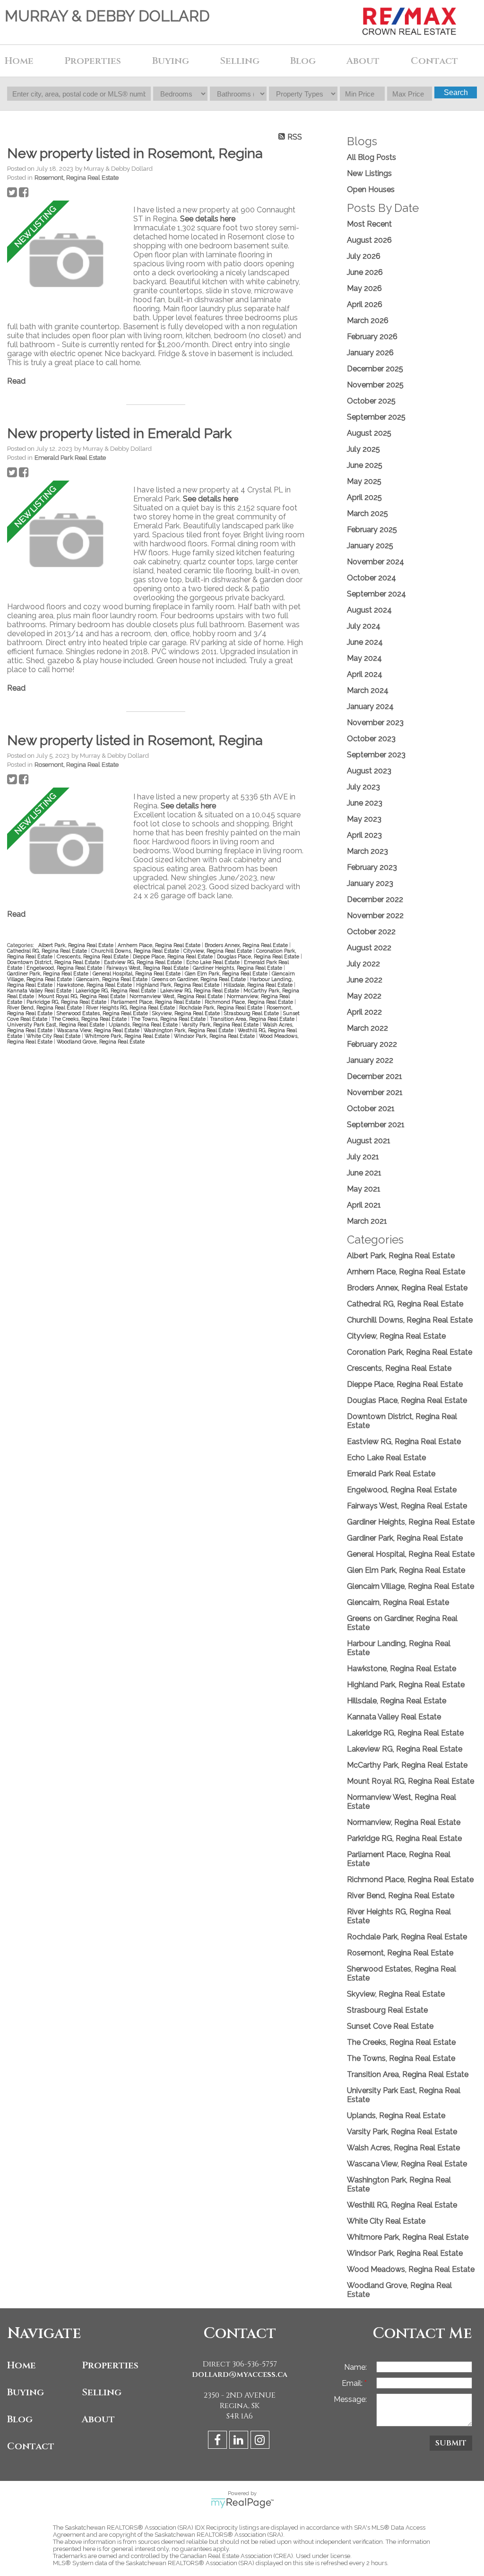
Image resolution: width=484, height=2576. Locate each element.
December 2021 (375, 1076)
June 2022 (365, 980)
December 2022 (375, 899)
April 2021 (364, 1205)
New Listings (369, 173)
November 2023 (375, 723)
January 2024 (370, 706)
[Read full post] (67, 261)
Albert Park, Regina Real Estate (77, 945)
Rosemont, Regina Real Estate (77, 177)
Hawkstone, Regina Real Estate (95, 985)
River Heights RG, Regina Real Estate (131, 1008)
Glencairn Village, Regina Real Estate (411, 1586)
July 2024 (364, 626)
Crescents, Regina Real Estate (93, 956)
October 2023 (371, 739)
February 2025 (372, 530)
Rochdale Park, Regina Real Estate (221, 1008)
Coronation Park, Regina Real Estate (410, 1352)
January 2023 (370, 883)
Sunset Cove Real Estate (390, 2026)
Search (456, 92)
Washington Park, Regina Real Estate (189, 1030)
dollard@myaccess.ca (240, 2374)
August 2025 (369, 433)
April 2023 (364, 835)
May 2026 (364, 288)
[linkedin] (240, 2441)
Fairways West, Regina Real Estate (148, 968)
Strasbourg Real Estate (252, 1013)
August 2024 (369, 610)
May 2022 (364, 996)
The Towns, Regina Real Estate (169, 1019)
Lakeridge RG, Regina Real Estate (117, 990)
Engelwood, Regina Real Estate (65, 968)
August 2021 (369, 1141)
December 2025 (375, 369)
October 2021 (371, 1108)
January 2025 (370, 546)
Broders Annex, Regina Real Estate (247, 945)
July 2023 (363, 787)
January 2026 (370, 353)
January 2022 (370, 1060)
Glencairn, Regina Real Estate (112, 979)
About (98, 2419)
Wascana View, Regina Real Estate (99, 1030)
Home (19, 61)
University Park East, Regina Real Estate (56, 1025)
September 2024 (376, 594)
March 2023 (367, 851)
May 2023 (364, 819)
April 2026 (365, 304)
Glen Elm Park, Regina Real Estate (227, 973)
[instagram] (261, 2441)
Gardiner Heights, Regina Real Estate (238, 968)
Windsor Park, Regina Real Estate (215, 1036)
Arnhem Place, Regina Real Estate (160, 945)
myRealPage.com (242, 2503)
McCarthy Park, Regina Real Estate (407, 1765)
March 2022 (367, 1028)
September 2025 (376, 417)
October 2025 (371, 401)
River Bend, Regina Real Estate (45, 1008)
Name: (355, 2367)
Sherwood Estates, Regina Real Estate (103, 1013)
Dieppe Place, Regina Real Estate (173, 956)
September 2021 (376, 1125)
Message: (350, 2399)
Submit (451, 2443)
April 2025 (364, 497)
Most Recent (369, 224)
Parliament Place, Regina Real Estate (156, 1002)
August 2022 (369, 948)
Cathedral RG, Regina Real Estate (48, 951)
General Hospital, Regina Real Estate (137, 973)
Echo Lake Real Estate (214, 962)
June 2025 (365, 465)
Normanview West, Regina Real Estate (177, 996)
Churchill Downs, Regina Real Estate (136, 951)
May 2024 (364, 658)
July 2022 (363, 964)
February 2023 (372, 867)
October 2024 (372, 578)
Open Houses (371, 189)
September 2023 (376, 755)
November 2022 (375, 916)
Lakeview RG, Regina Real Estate (200, 990)
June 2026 (365, 272)
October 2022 (371, 932)
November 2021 (375, 1092)
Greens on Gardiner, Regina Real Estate (199, 979)
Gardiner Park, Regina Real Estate (48, 973)
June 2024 (365, 642)
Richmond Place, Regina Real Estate (250, 1002)
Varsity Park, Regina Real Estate (221, 1025)
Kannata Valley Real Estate (40, 990)
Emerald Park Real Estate (70, 457)
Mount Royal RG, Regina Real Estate (82, 996)
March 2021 (367, 1221)
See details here (208, 219)
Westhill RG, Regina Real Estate (402, 2205)
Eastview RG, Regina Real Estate (144, 962)
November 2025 (375, 385)
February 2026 (372, 337)
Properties (110, 2365)
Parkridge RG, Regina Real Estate (67, 1002)
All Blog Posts (372, 157)
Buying (26, 2392)
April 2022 (364, 1012)
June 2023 (365, 803)
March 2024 (368, 690)
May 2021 (364, 1189)
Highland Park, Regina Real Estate (178, 985)
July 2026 (364, 256)
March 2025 (367, 513)
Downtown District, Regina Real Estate (54, 962)
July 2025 (363, 449)
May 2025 (364, 481)
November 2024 (376, 562)
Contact (434, 61)
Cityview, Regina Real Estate (218, 951)
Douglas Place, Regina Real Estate (259, 956)
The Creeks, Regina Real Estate (90, 1019)
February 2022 (372, 1044)
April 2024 (365, 674)
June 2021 (364, 1173)
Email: (353, 2383)
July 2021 (363, 1157)
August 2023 (369, 771)
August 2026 (369, 240)
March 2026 (368, 320)
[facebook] (219, 2441)
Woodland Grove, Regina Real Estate (101, 1042)
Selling (102, 2392)
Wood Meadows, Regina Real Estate (411, 2269)
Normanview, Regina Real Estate (404, 1822)
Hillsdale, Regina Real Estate (259, 985)
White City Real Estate (54, 1036)
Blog (303, 61)
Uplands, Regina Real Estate (144, 1025)
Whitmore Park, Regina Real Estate (128, 1036)
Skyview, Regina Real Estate (187, 1013)
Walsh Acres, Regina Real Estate (403, 2148)
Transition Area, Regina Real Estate (253, 1019)
